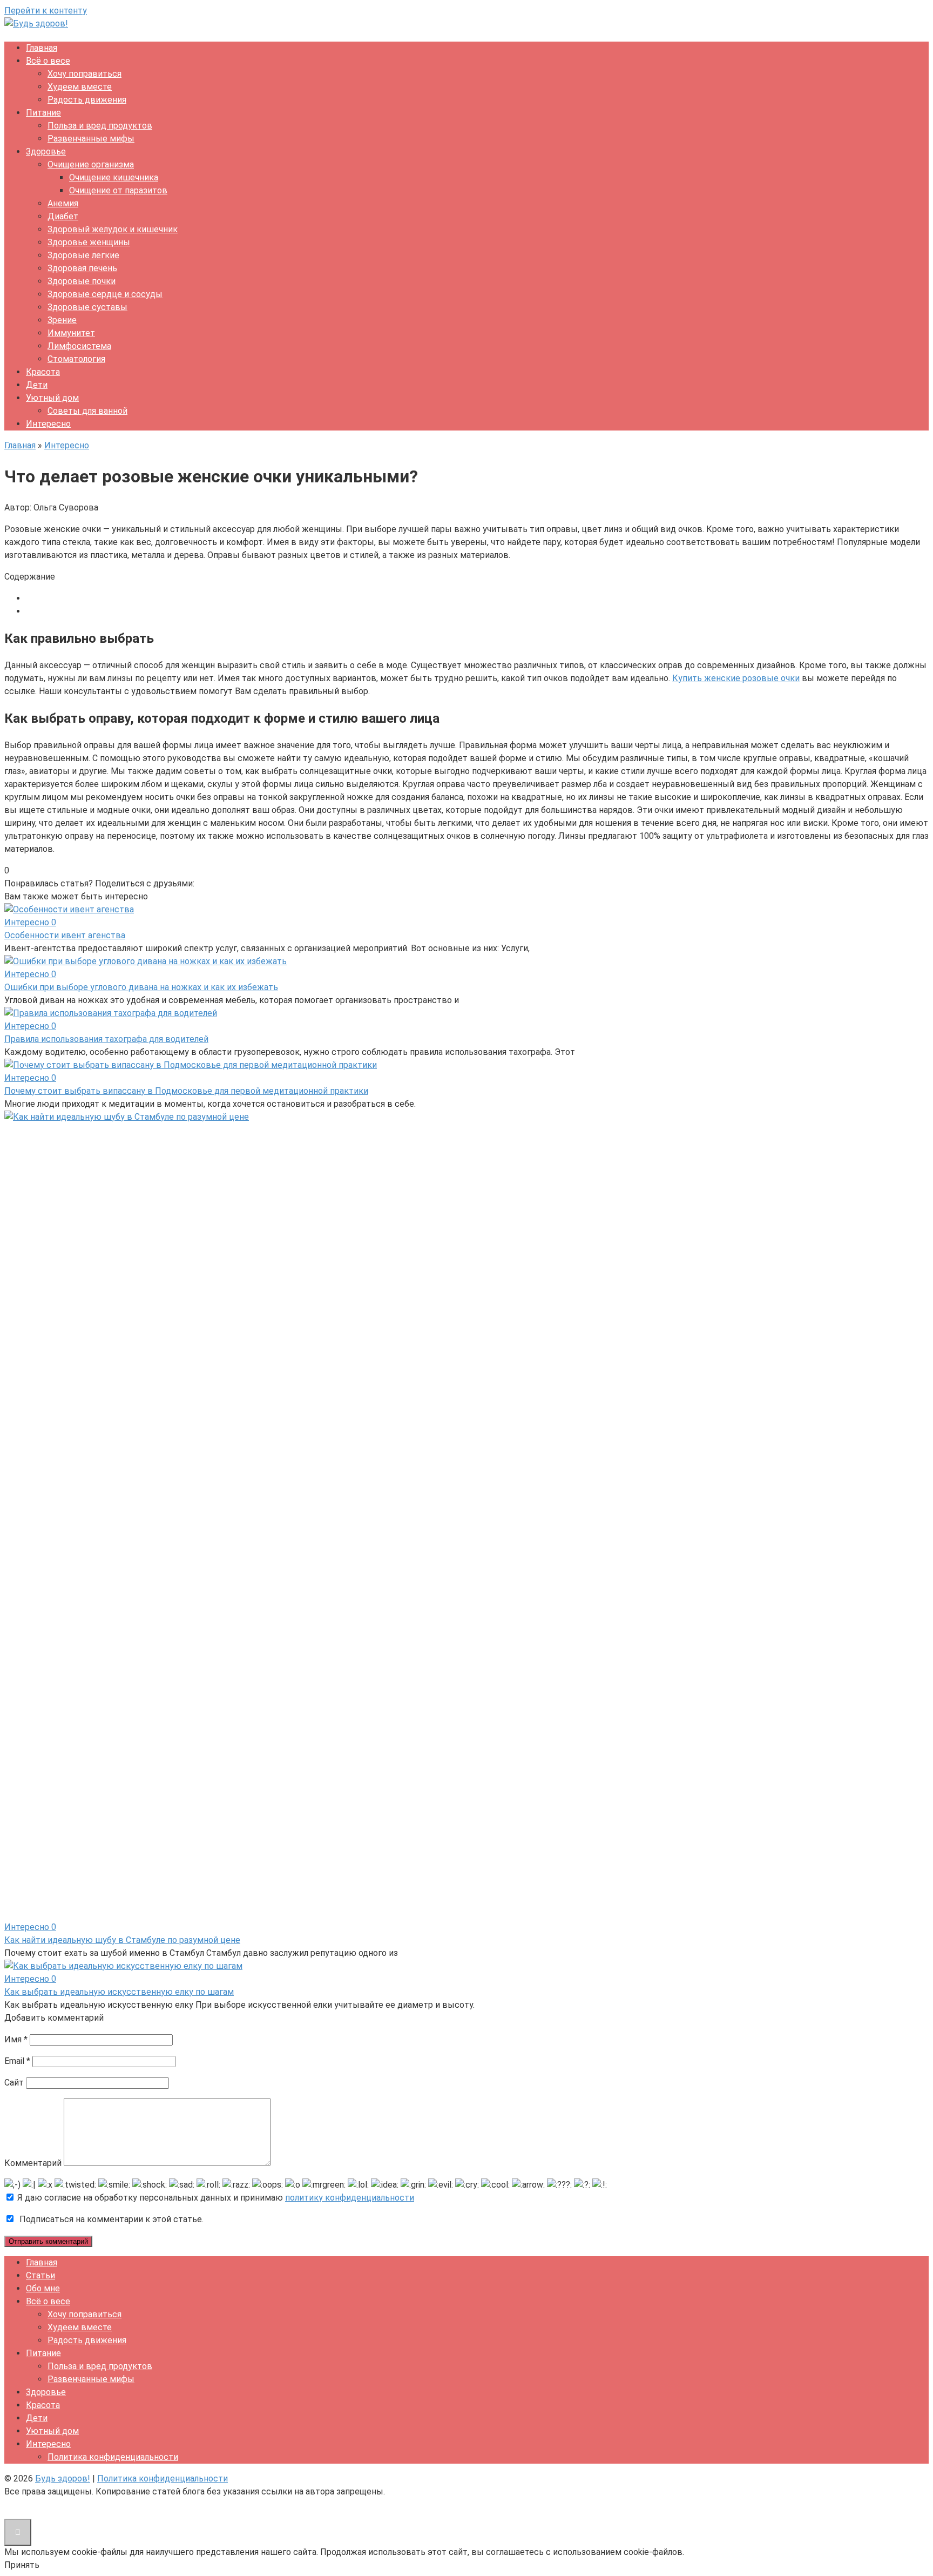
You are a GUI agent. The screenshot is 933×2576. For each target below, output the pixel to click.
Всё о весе (48, 61)
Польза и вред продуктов (100, 126)
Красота (43, 372)
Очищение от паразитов (118, 190)
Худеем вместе (80, 87)
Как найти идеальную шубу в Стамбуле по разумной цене (122, 1940)
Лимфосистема (79, 346)
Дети (37, 385)
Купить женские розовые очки (736, 678)
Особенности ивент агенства (65, 935)
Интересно (48, 424)
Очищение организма (91, 164)
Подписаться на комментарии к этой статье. (111, 2219)
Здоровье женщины (89, 242)
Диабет (63, 216)
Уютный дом (52, 398)
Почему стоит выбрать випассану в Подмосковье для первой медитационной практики (186, 1091)
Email (17, 2061)
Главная (42, 48)
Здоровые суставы (87, 307)
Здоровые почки (82, 281)
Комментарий (33, 2163)
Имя (16, 2039)
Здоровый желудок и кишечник (113, 229)
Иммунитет (71, 333)
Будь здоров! (63, 2479)
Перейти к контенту (46, 11)
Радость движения (87, 100)
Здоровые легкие (83, 255)
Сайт (14, 2083)
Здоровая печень (82, 268)
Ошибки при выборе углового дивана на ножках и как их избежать (141, 987)
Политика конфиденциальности (113, 2457)
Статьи (40, 2275)
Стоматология (76, 359)
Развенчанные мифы (91, 139)
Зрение (62, 320)
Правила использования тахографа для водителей (106, 1039)
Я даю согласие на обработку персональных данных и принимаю (215, 2198)
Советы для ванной (87, 411)
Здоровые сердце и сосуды (105, 294)
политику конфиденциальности (350, 2198)
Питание (43, 113)
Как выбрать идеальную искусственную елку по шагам (119, 1992)
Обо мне (43, 2288)
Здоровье (46, 152)
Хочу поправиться (84, 74)
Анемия (63, 203)
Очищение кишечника (114, 177)
